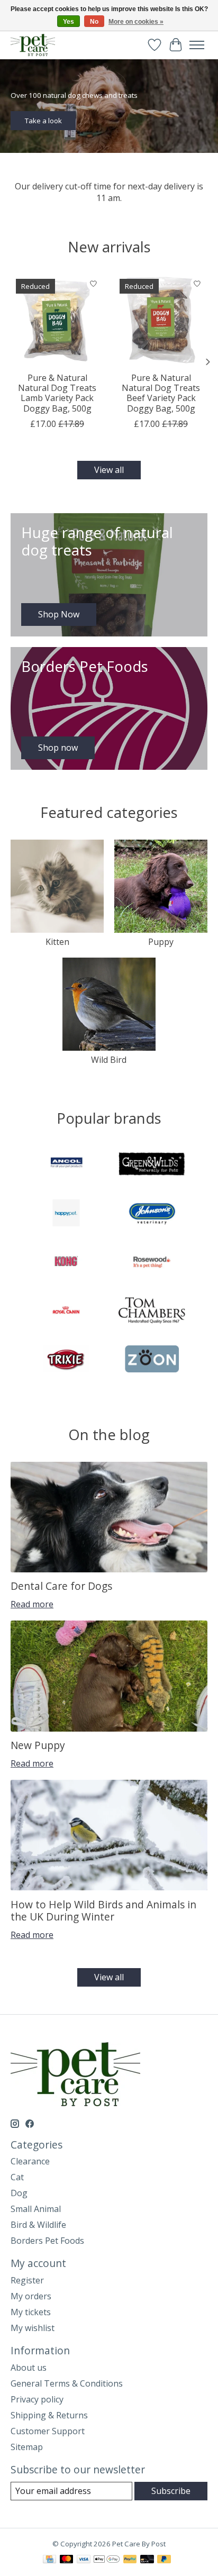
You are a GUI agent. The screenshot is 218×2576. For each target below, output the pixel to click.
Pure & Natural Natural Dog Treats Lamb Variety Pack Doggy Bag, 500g (57, 393)
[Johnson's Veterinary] (152, 1214)
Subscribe (171, 2491)
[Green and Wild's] (152, 1166)
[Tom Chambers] (152, 1312)
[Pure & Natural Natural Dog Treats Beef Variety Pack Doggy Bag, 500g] (161, 320)
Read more (32, 1604)
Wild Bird (109, 1060)
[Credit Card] (49, 2560)
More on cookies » (136, 22)
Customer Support (48, 2431)
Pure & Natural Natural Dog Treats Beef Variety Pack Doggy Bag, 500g (161, 393)
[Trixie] (66, 1360)
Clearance (30, 2161)
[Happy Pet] (66, 1214)
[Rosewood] (152, 1263)
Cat (17, 2177)
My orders (31, 2296)
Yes (69, 22)
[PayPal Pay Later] (164, 2560)
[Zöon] (152, 1360)
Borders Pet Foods (47, 2241)
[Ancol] (66, 1166)
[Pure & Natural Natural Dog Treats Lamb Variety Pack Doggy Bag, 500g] (57, 320)
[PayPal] (130, 2560)
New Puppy (38, 1745)
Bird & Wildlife (38, 2225)
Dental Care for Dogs (61, 1586)
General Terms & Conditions (67, 2383)
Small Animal (36, 2209)
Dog (19, 2193)
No (94, 22)
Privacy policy (37, 2399)
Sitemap (27, 2447)
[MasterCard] (67, 2560)
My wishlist (33, 2328)
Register (27, 2280)
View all (109, 470)
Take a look (43, 120)
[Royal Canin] (66, 1312)
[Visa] (84, 2560)
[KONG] (66, 1263)
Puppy (161, 942)
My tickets (31, 2312)
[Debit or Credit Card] (147, 2560)
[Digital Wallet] (107, 2560)
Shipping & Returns (49, 2415)
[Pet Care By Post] (33, 45)
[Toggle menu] (197, 45)
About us (29, 2368)
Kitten (57, 942)
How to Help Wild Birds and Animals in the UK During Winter (103, 1910)
